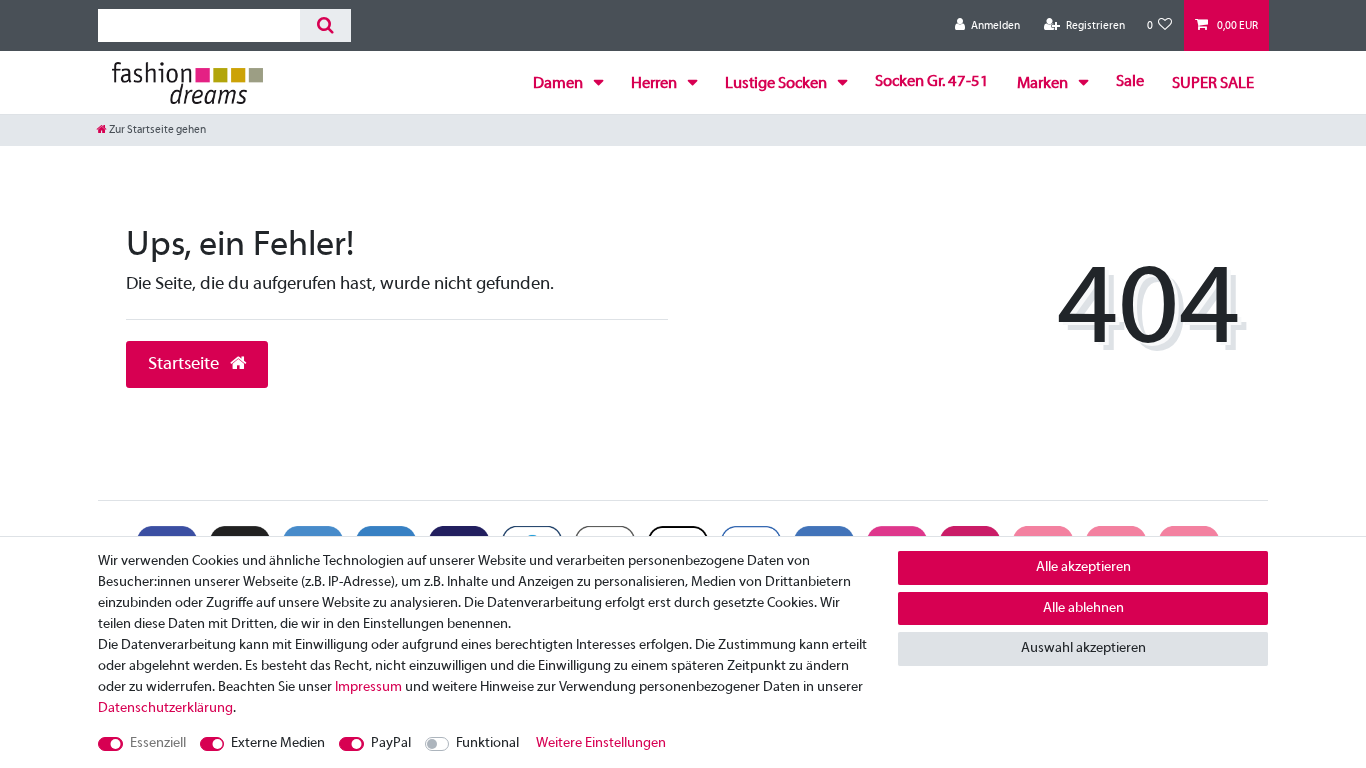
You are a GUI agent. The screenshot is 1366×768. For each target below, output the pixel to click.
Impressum (368, 687)
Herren (655, 84)
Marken (1044, 84)
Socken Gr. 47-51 (932, 82)
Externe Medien (278, 743)
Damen (559, 84)
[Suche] (325, 25)
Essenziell (158, 743)
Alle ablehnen (1083, 608)
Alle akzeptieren (1083, 567)
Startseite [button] (185, 364)
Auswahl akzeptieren (1083, 648)
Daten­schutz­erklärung (165, 708)
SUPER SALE (1213, 84)
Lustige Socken (777, 84)
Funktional (487, 743)
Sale (1130, 82)
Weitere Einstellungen (601, 743)
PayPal (391, 743)
